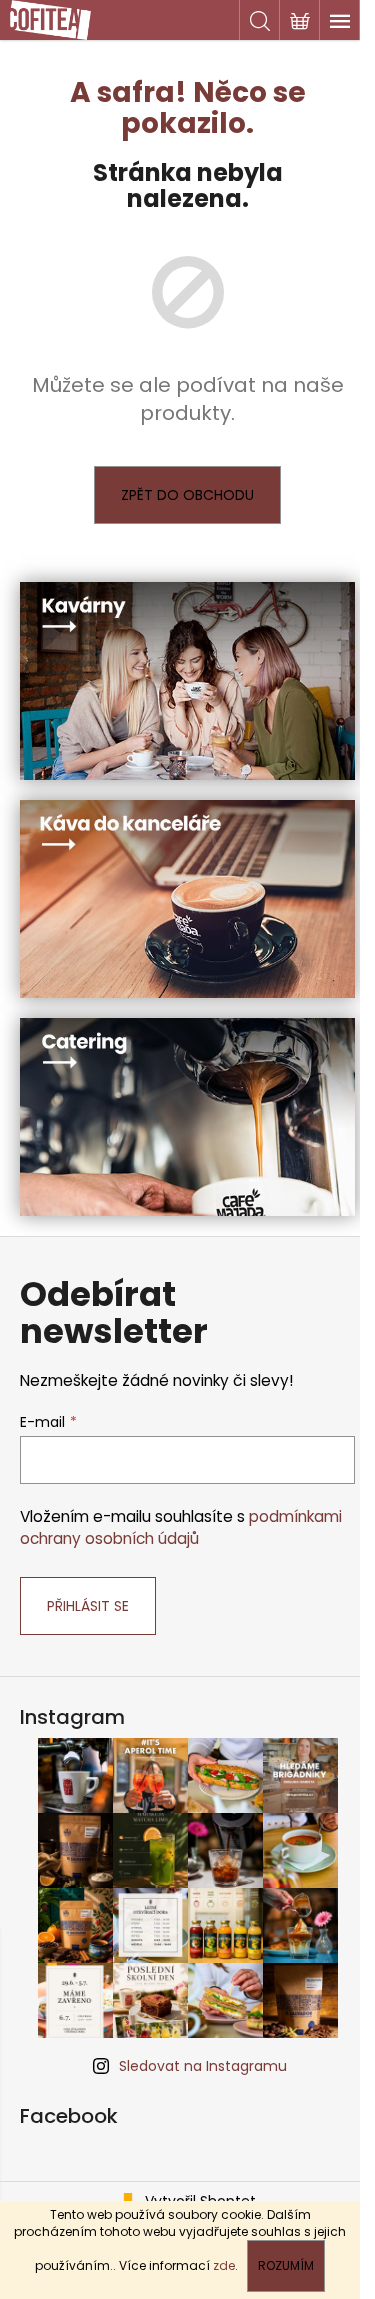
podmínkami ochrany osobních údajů (181, 1527)
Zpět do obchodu (187, 495)
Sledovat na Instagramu (203, 2066)
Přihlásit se (88, 1606)
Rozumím (286, 2265)
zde (224, 2265)
